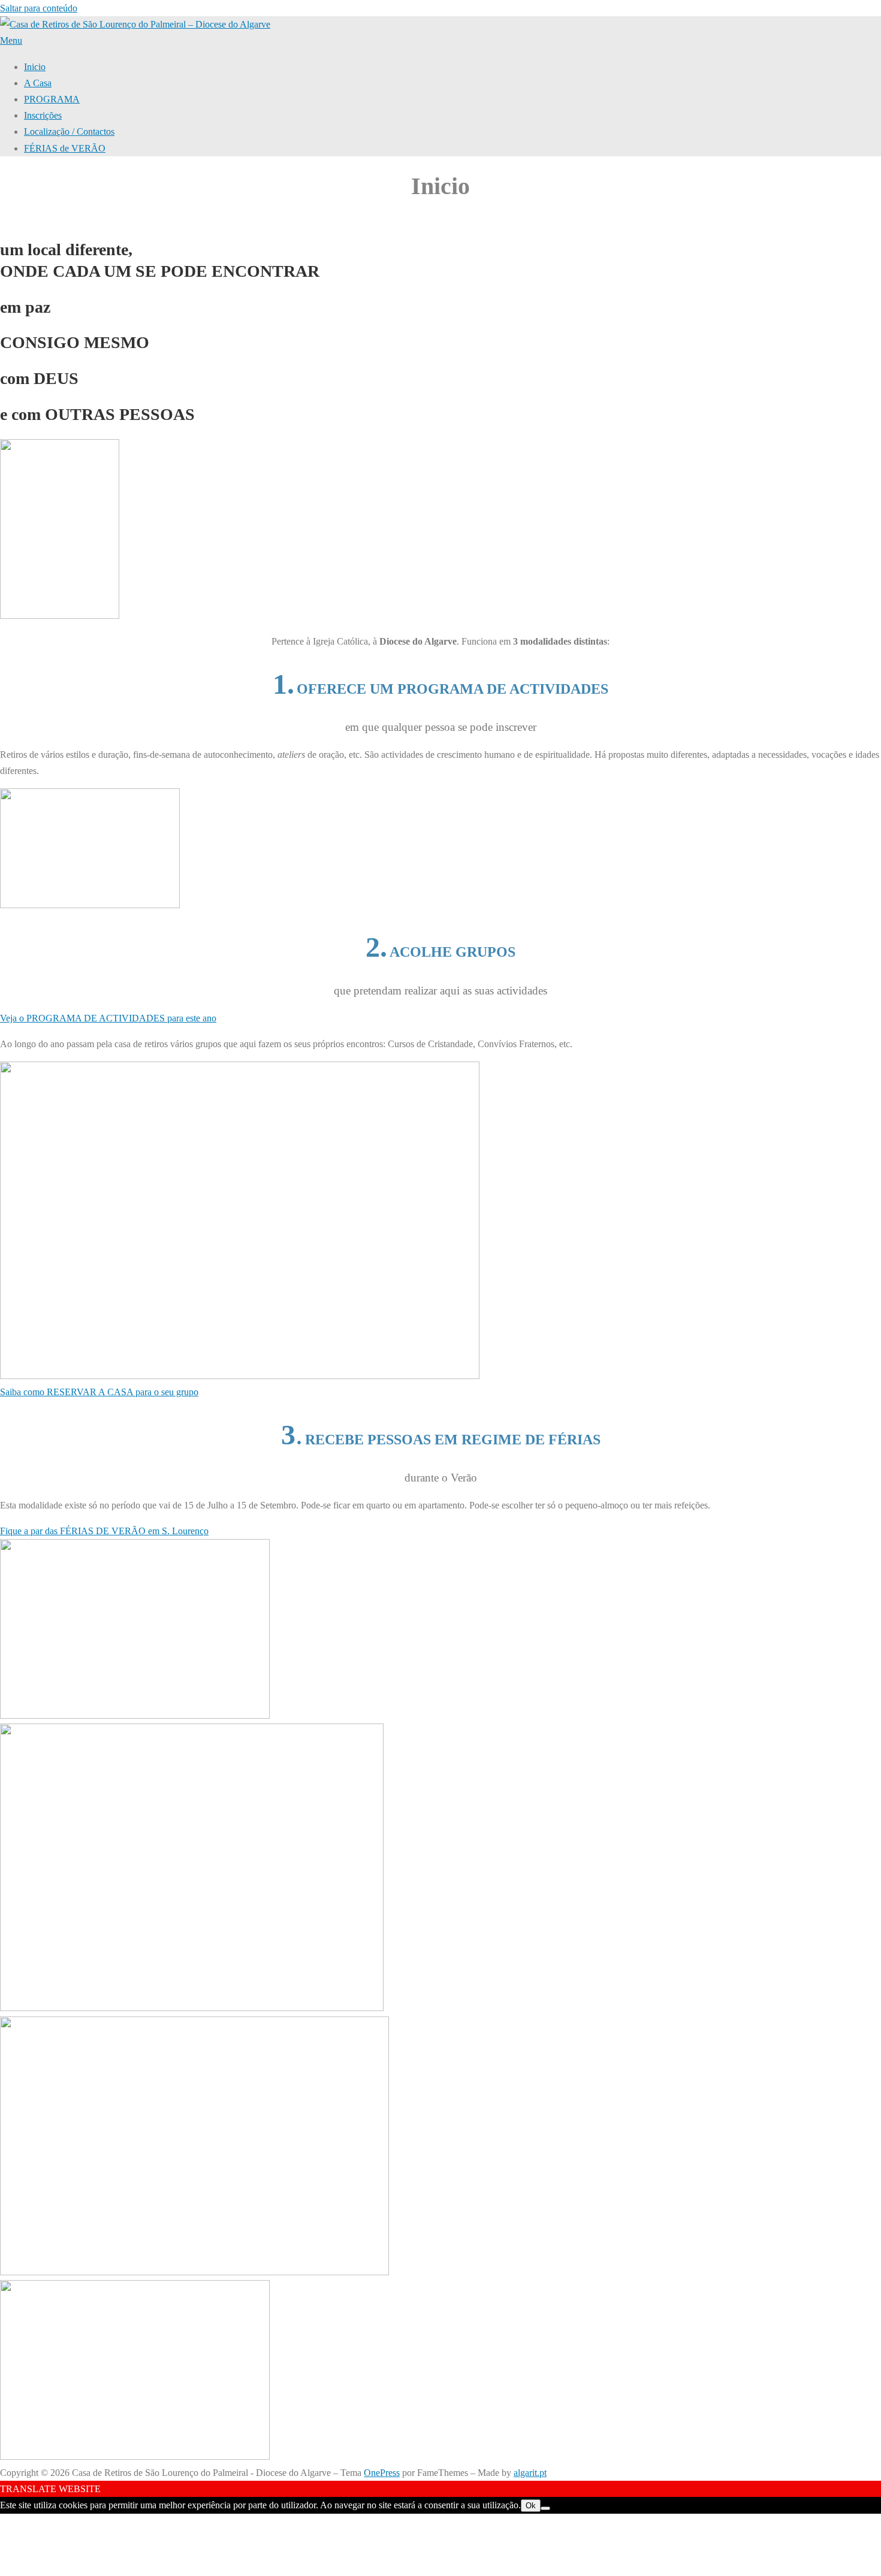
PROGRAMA (52, 99)
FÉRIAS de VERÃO (65, 148)
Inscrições (43, 115)
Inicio (35, 67)
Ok (531, 2506)
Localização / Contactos (69, 131)
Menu (11, 40)
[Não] (545, 2508)
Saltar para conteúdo (39, 8)
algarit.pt (530, 2473)
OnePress (382, 2473)
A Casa (38, 83)
